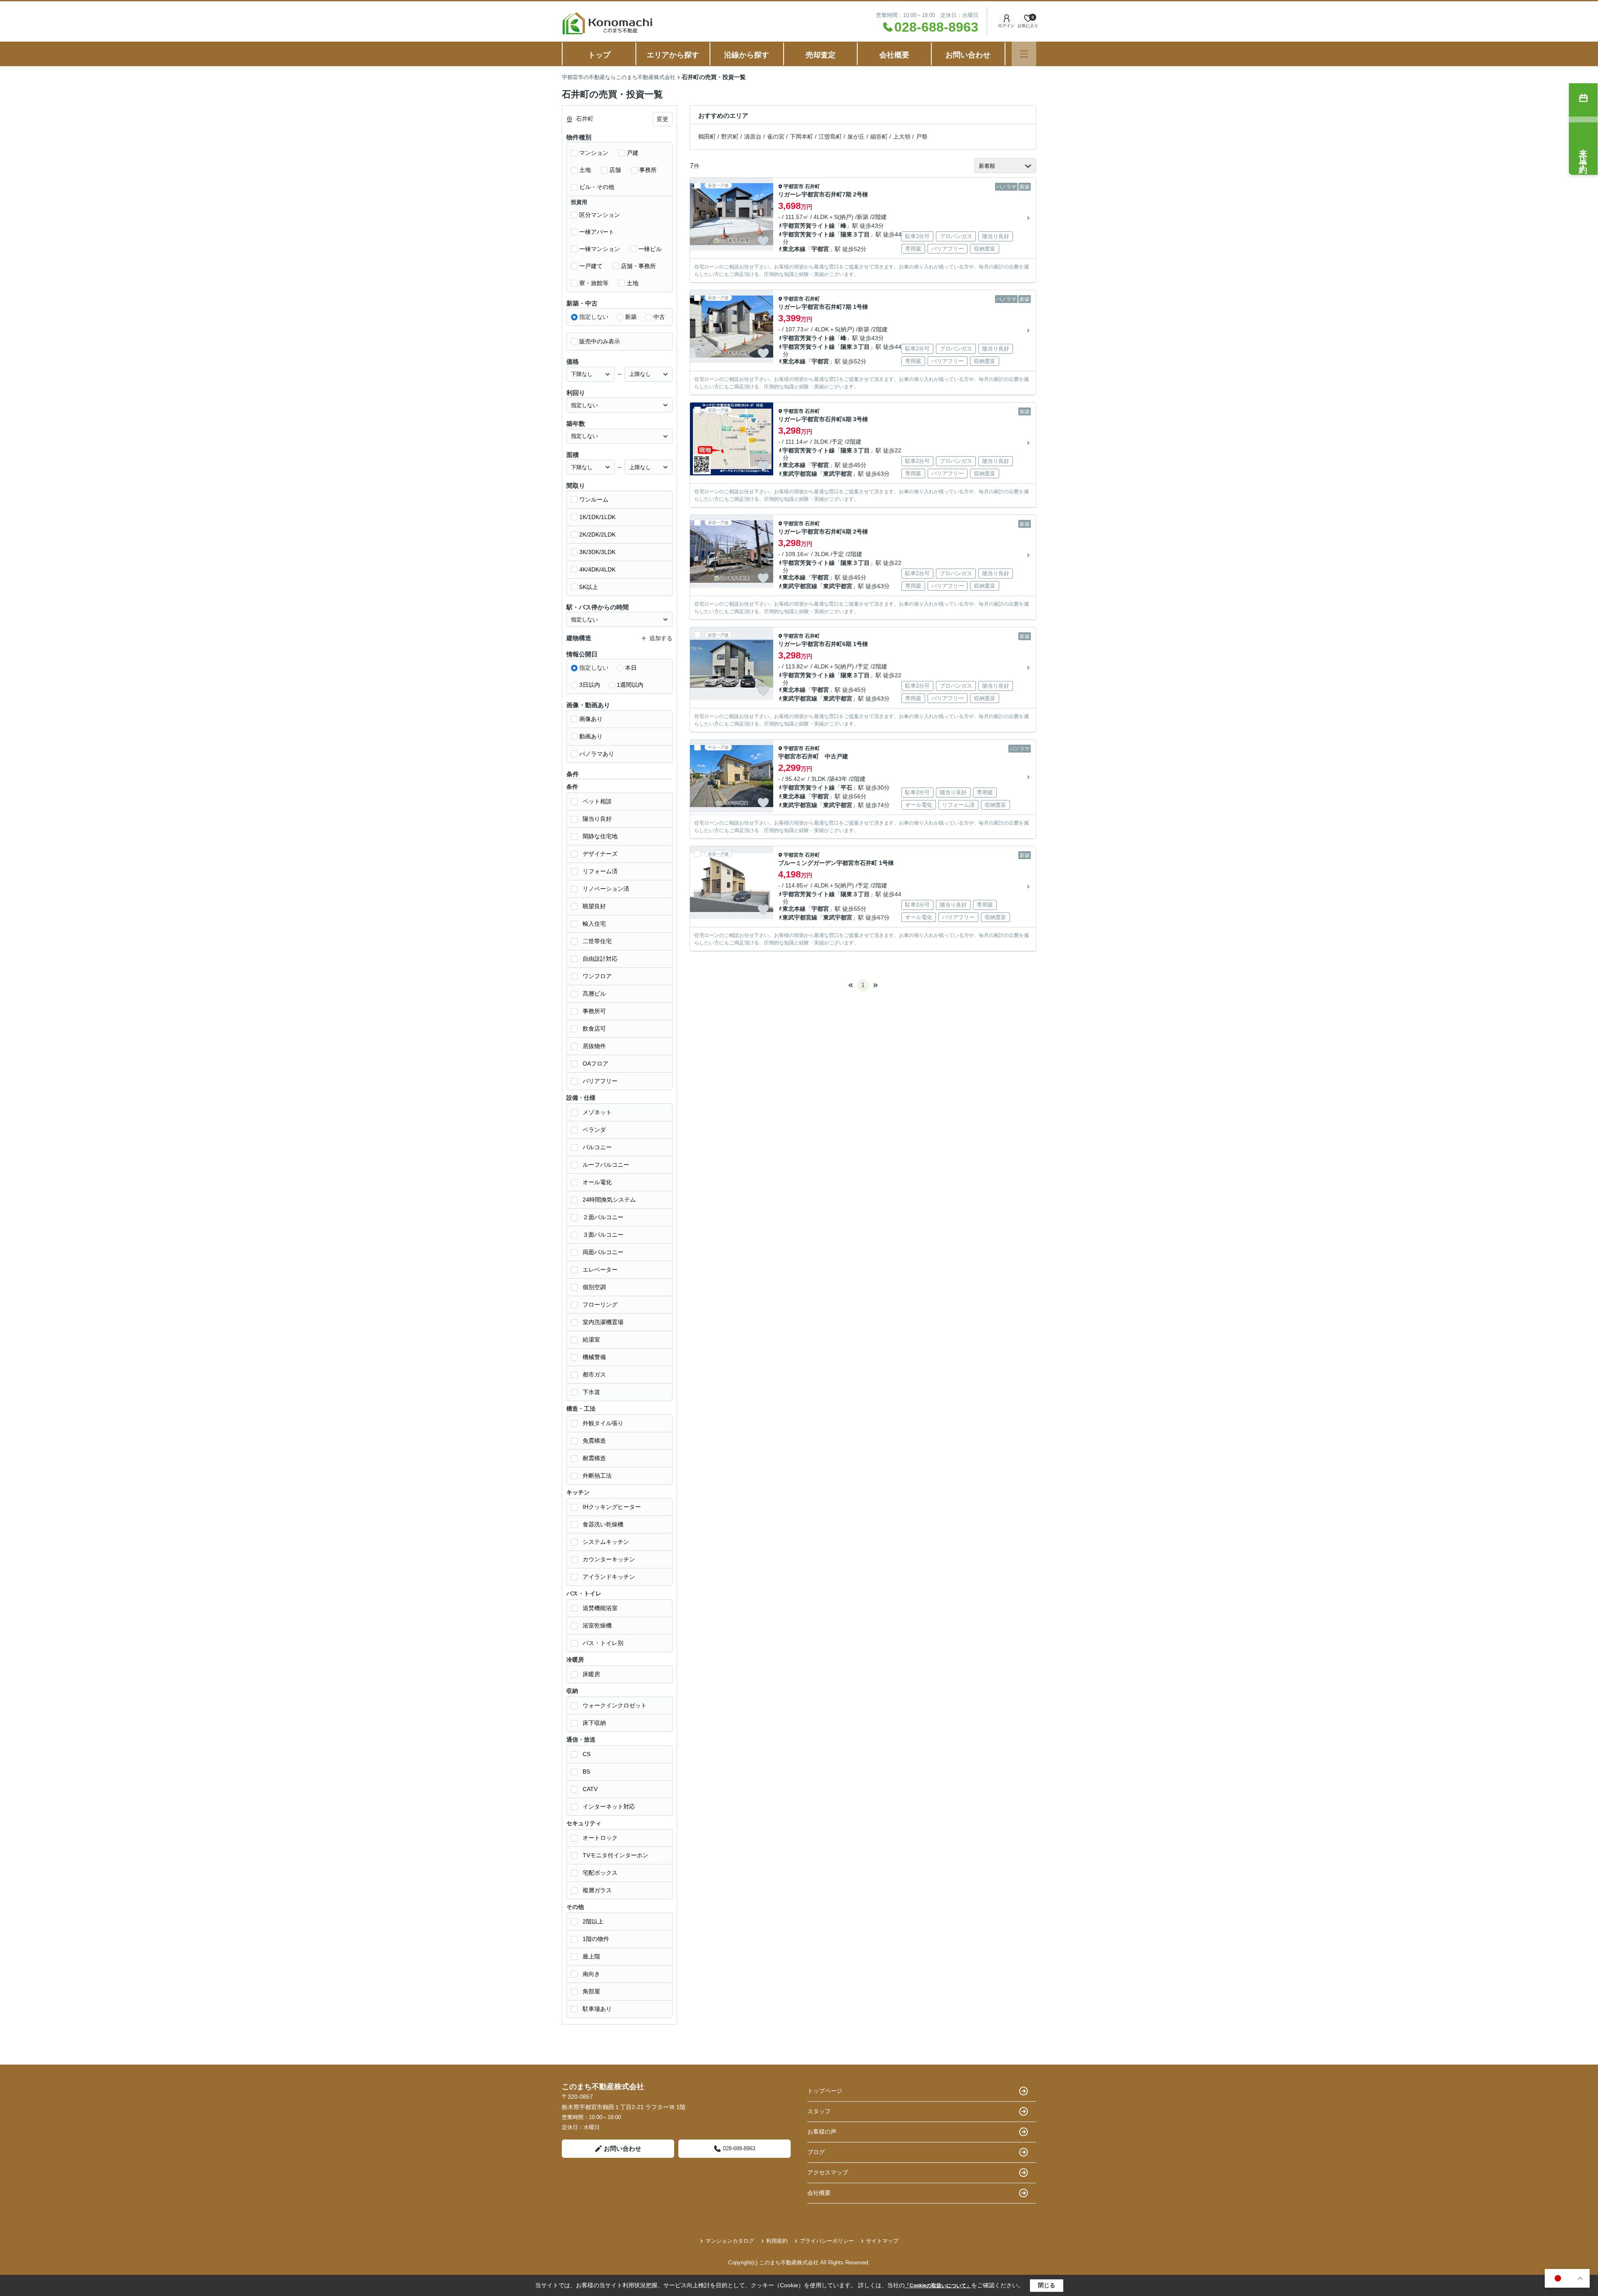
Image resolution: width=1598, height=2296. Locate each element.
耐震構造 (594, 1458)
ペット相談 (597, 801)
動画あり (591, 736)
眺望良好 (594, 906)
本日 (631, 668)
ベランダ (594, 1130)
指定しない (594, 317)
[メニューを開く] (1024, 54)
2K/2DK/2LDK (597, 534)
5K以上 (589, 587)
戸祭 (922, 137)
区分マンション (600, 215)
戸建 (633, 153)
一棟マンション (600, 249)
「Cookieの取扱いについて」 (938, 2286)
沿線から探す (747, 55)
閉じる (1047, 2285)
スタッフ (819, 2111)
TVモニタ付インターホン (615, 1855)
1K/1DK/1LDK (597, 517)
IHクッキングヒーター (612, 1507)
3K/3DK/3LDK (597, 552)
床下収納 (594, 1723)
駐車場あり (597, 2009)
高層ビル (594, 994)
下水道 (591, 1392)
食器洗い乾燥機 (603, 1524)
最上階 (591, 1956)
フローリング (600, 1305)
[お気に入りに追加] (763, 241)
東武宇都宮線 (800, 474)
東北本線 (794, 249)
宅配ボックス (600, 1873)
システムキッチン (606, 1542)
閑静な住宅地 (600, 836)
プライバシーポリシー (827, 2241)
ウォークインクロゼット (615, 1705)
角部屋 (591, 1991)
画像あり (591, 719)
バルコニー (597, 1147)
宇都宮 (820, 249)
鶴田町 (707, 137)
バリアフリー (600, 1081)
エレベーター (600, 1270)
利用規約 (777, 2241)
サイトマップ (882, 2241)
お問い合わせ (968, 55)
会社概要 (894, 55)
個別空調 (594, 1287)
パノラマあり (597, 754)
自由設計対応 (600, 959)
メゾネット (597, 1112)
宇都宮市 (794, 186)
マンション (594, 153)
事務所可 (594, 1011)
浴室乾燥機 (597, 1625)
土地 (585, 170)
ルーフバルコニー (606, 1165)
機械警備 (594, 1357)
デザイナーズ (600, 854)
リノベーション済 (606, 889)
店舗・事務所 (638, 266)
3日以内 (590, 685)
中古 (659, 317)
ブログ (816, 2152)
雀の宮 (776, 137)
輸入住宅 (594, 924)
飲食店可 (594, 1029)
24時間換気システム (609, 1200)
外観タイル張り (603, 1423)
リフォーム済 (600, 871)
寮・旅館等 (594, 283)
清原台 (753, 137)
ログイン (1006, 26)
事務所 (648, 170)
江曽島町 (830, 137)
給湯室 (591, 1339)
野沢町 (730, 137)
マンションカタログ (730, 2241)
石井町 (812, 186)
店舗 (615, 170)
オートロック (600, 1838)
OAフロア (596, 1064)
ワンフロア (597, 976)
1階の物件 (596, 1939)
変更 (663, 119)
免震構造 (594, 1441)
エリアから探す (673, 55)
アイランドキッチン (609, 1577)
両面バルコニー (603, 1252)
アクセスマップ (828, 2172)
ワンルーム (594, 499)
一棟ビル (650, 249)
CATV (590, 1789)
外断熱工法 (597, 1476)
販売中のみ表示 (600, 341)
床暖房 (591, 1674)
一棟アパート (597, 232)
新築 (631, 317)
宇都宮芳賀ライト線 (809, 226)
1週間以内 (630, 685)
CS (587, 1754)
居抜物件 (594, 1046)
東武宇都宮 (838, 474)
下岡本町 (801, 137)
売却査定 (821, 55)
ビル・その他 (597, 187)
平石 (846, 788)
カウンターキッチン (609, 1559)
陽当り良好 (597, 819)
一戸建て (591, 266)
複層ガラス (597, 1890)
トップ (599, 55)
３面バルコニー (603, 1235)
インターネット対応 (609, 1806)
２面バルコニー (603, 1217)
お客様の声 (822, 2132)
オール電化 (597, 1182)
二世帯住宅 (597, 941)
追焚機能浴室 (600, 1608)
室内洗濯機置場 (603, 1322)
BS (586, 1772)
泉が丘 (856, 137)
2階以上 (593, 1921)
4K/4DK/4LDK (597, 569)
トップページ (825, 2091)
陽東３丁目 (855, 234)
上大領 (902, 137)
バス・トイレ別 (603, 1643)
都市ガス (594, 1374)
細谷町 (879, 137)
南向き (591, 1974)
